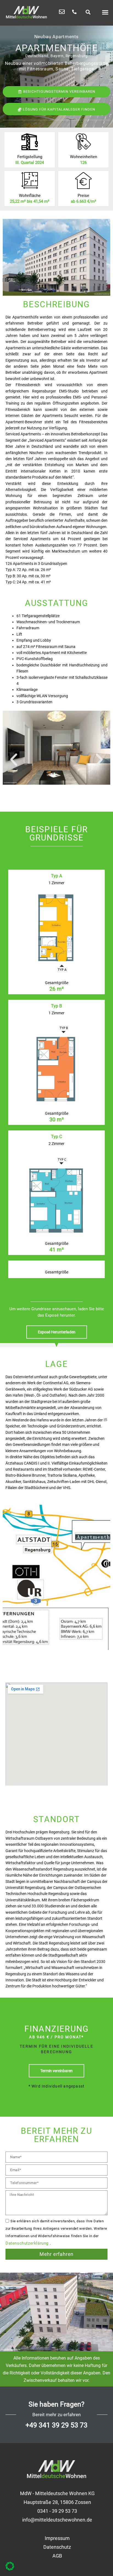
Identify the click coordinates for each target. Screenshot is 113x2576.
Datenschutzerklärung (28, 2243)
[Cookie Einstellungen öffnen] (10, 2569)
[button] (88, 12)
